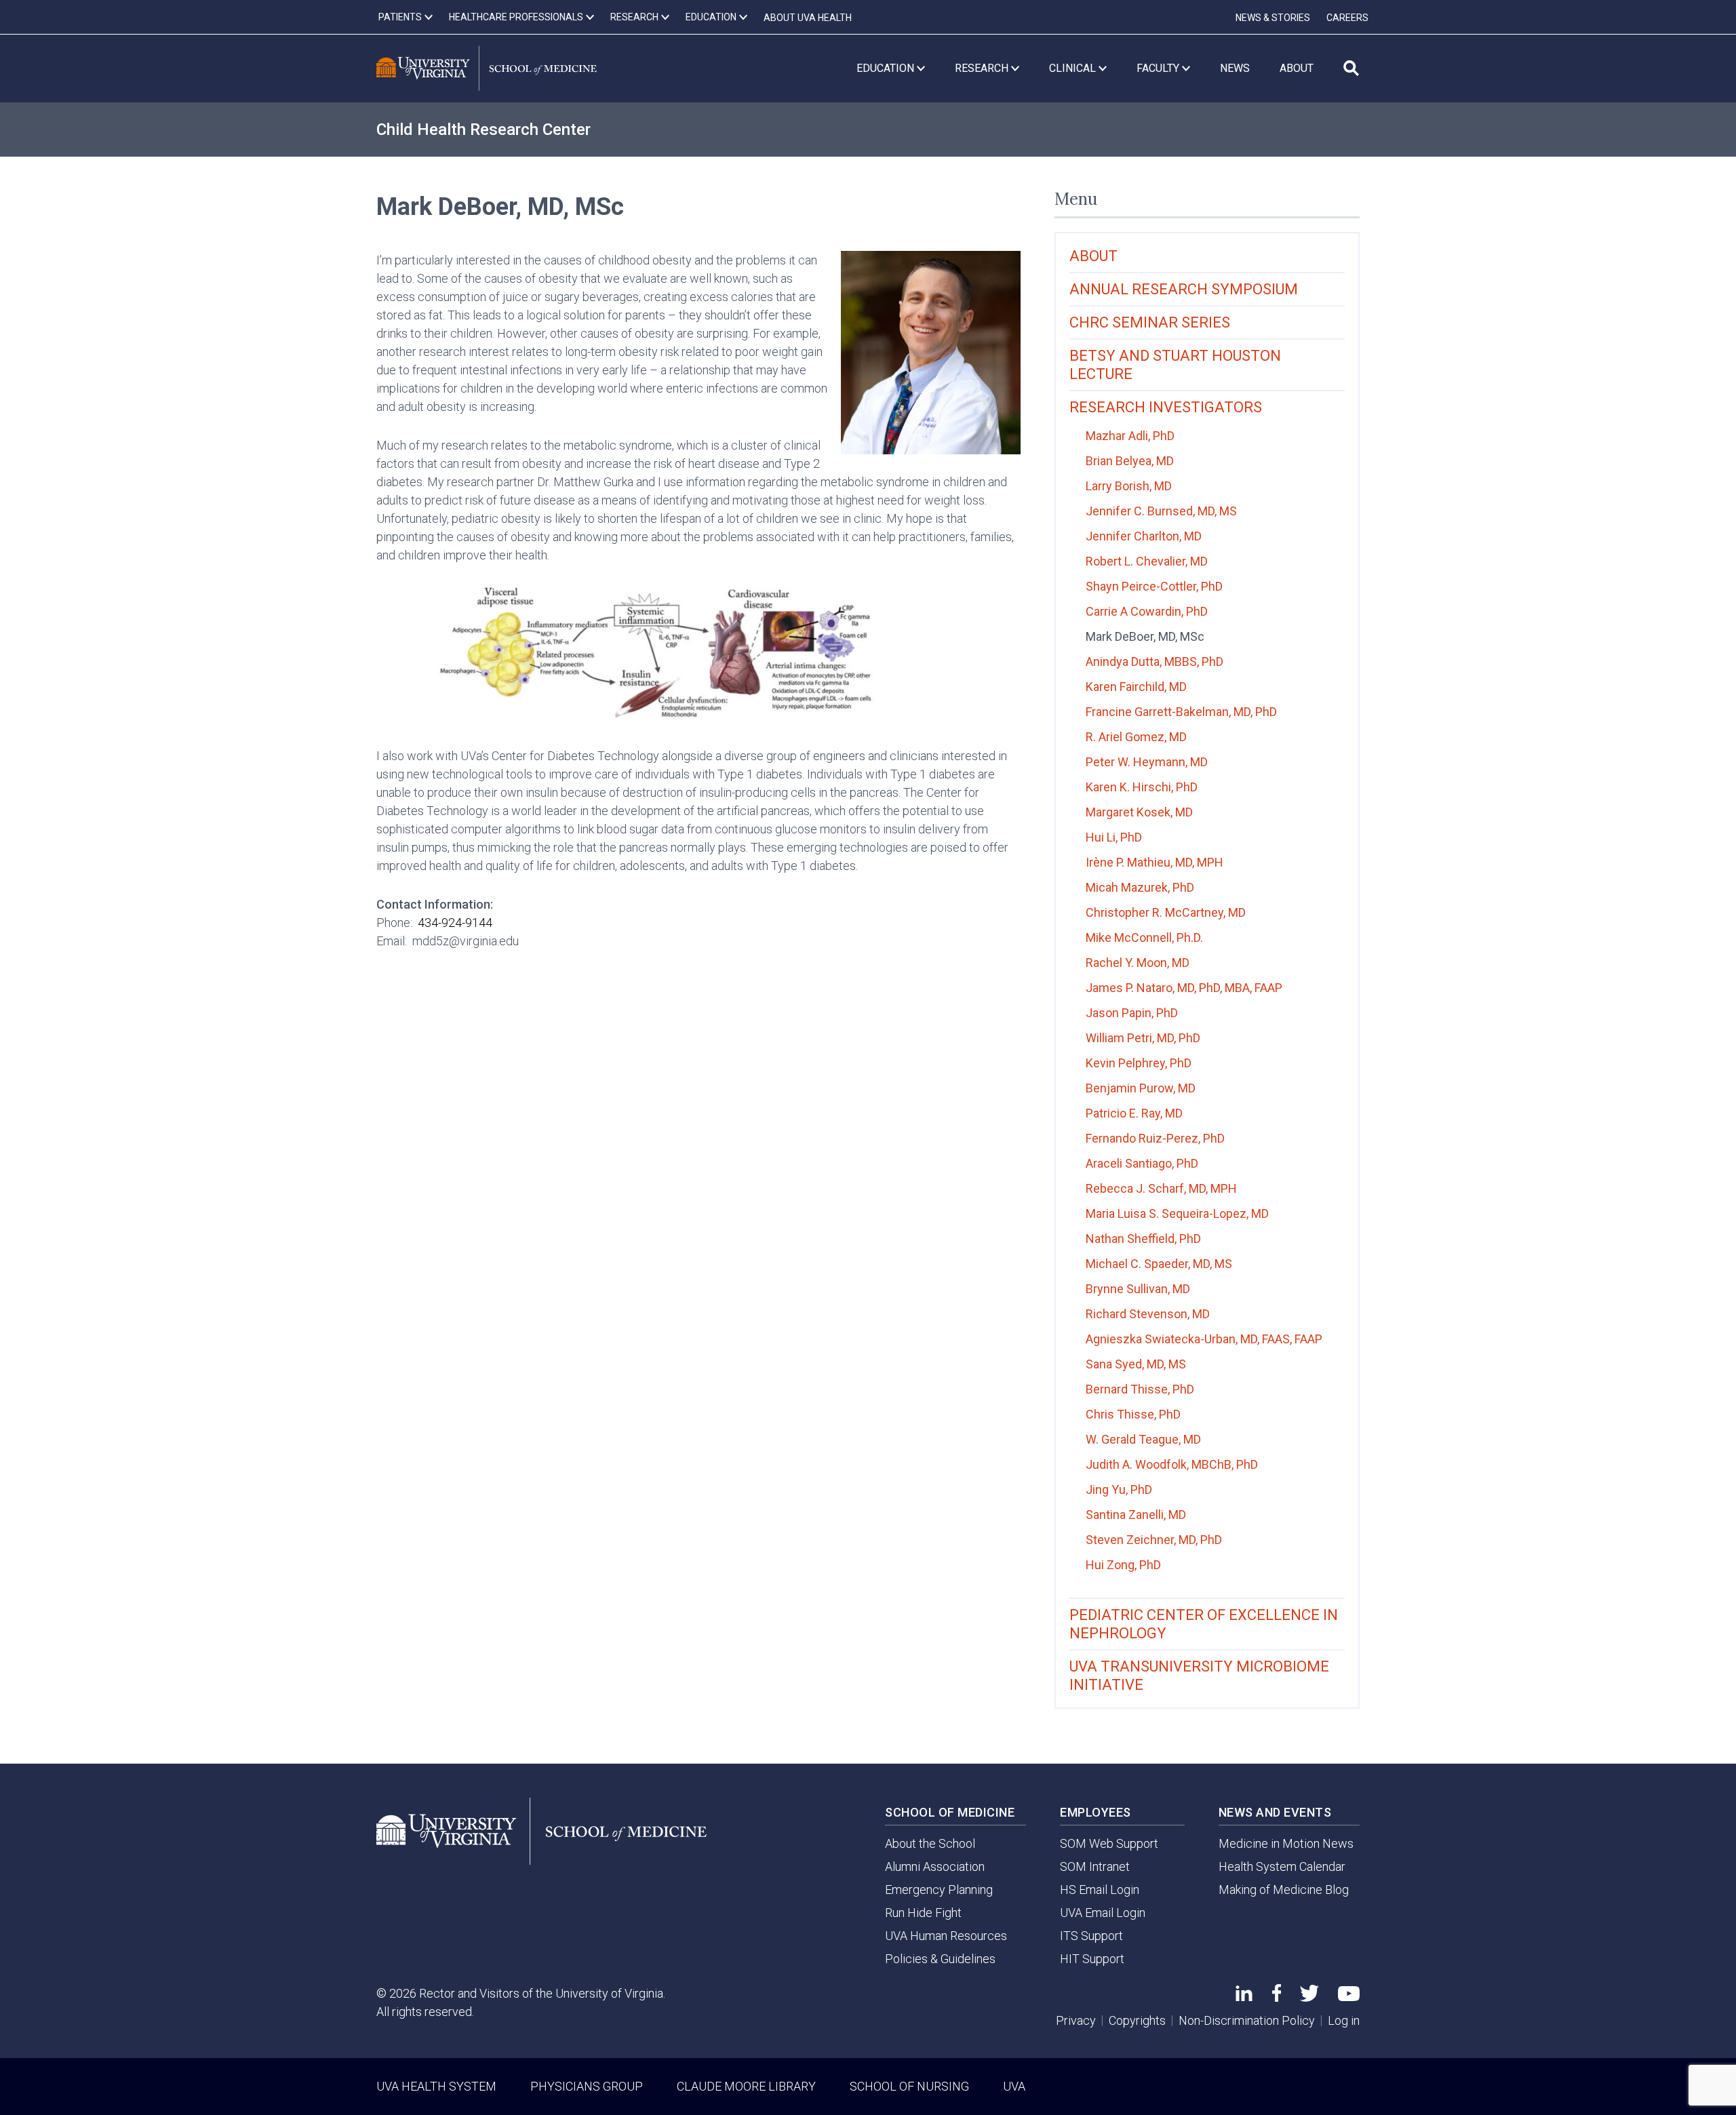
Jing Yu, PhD (1119, 1489)
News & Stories (1273, 18)
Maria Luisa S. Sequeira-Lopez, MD (1177, 1213)
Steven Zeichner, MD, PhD (1154, 1540)
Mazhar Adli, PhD (1130, 436)
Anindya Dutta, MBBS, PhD (1155, 661)
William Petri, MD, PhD (1143, 1038)
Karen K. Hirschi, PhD (1142, 787)
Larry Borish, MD (1129, 486)
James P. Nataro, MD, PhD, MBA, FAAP (1184, 988)
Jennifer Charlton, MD (1144, 536)
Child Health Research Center (484, 130)
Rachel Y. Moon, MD (1138, 963)
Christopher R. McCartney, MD (1166, 912)
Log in (1344, 2020)
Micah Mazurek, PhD (1140, 887)
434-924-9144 (455, 923)
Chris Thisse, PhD (1133, 1414)
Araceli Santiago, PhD (1142, 1163)
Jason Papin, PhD (1132, 1013)
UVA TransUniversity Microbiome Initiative (1199, 1676)
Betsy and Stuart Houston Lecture (1175, 365)
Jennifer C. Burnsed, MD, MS (1161, 511)
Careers (1347, 18)
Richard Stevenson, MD (1148, 1314)
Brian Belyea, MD (1130, 461)
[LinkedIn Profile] (1244, 1997)
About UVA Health (808, 18)
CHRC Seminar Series (1150, 322)
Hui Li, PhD (1114, 837)
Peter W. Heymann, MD (1147, 762)
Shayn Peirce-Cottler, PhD (1154, 586)
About (1093, 256)
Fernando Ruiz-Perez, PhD (1155, 1138)
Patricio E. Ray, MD (1134, 1113)
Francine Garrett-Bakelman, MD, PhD (1181, 712)
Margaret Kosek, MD (1139, 812)
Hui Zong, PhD (1123, 1565)
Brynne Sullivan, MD (1138, 1289)
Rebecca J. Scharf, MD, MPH (1161, 1188)
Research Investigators (1166, 407)
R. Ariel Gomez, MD (1136, 737)
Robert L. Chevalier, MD (1147, 561)
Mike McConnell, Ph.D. (1144, 937)
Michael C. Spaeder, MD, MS (1159, 1264)
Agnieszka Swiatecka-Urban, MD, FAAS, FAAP (1204, 1339)
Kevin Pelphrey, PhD (1139, 1063)
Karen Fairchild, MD (1136, 687)
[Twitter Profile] (1309, 1997)
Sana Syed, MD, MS (1136, 1364)
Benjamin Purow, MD (1141, 1088)
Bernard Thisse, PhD (1140, 1389)
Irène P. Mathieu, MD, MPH (1155, 862)
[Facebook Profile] (1277, 1997)
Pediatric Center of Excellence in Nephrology (1204, 1624)
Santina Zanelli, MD (1136, 1515)
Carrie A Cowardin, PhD (1147, 611)
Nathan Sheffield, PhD (1143, 1239)
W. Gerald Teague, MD (1143, 1439)
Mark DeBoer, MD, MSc (1145, 636)
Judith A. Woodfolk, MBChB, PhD (1172, 1464)
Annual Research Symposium (1184, 289)
